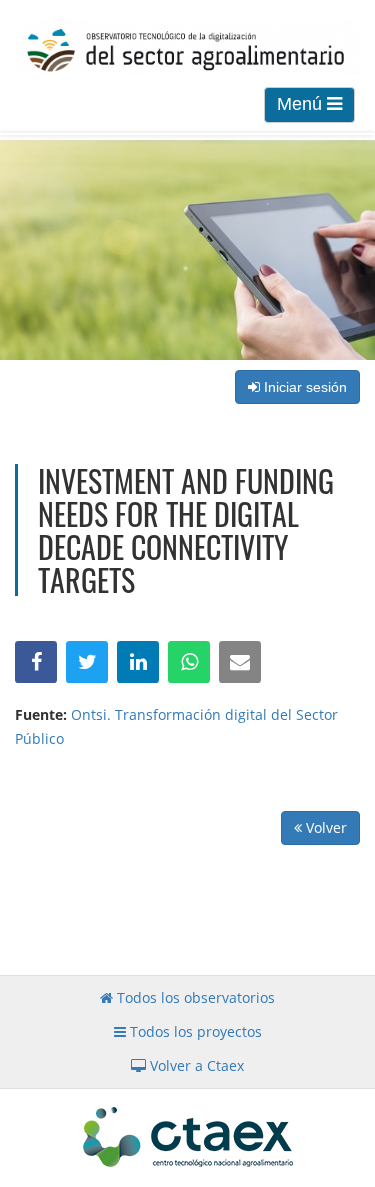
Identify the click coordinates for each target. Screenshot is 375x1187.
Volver (324, 827)
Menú (302, 104)
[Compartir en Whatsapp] (189, 662)
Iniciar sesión (303, 387)
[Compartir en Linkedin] (138, 662)
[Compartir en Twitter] (87, 662)
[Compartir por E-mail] (240, 662)
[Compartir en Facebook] (36, 662)
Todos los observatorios (194, 997)
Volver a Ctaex (195, 1065)
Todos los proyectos (194, 1031)
